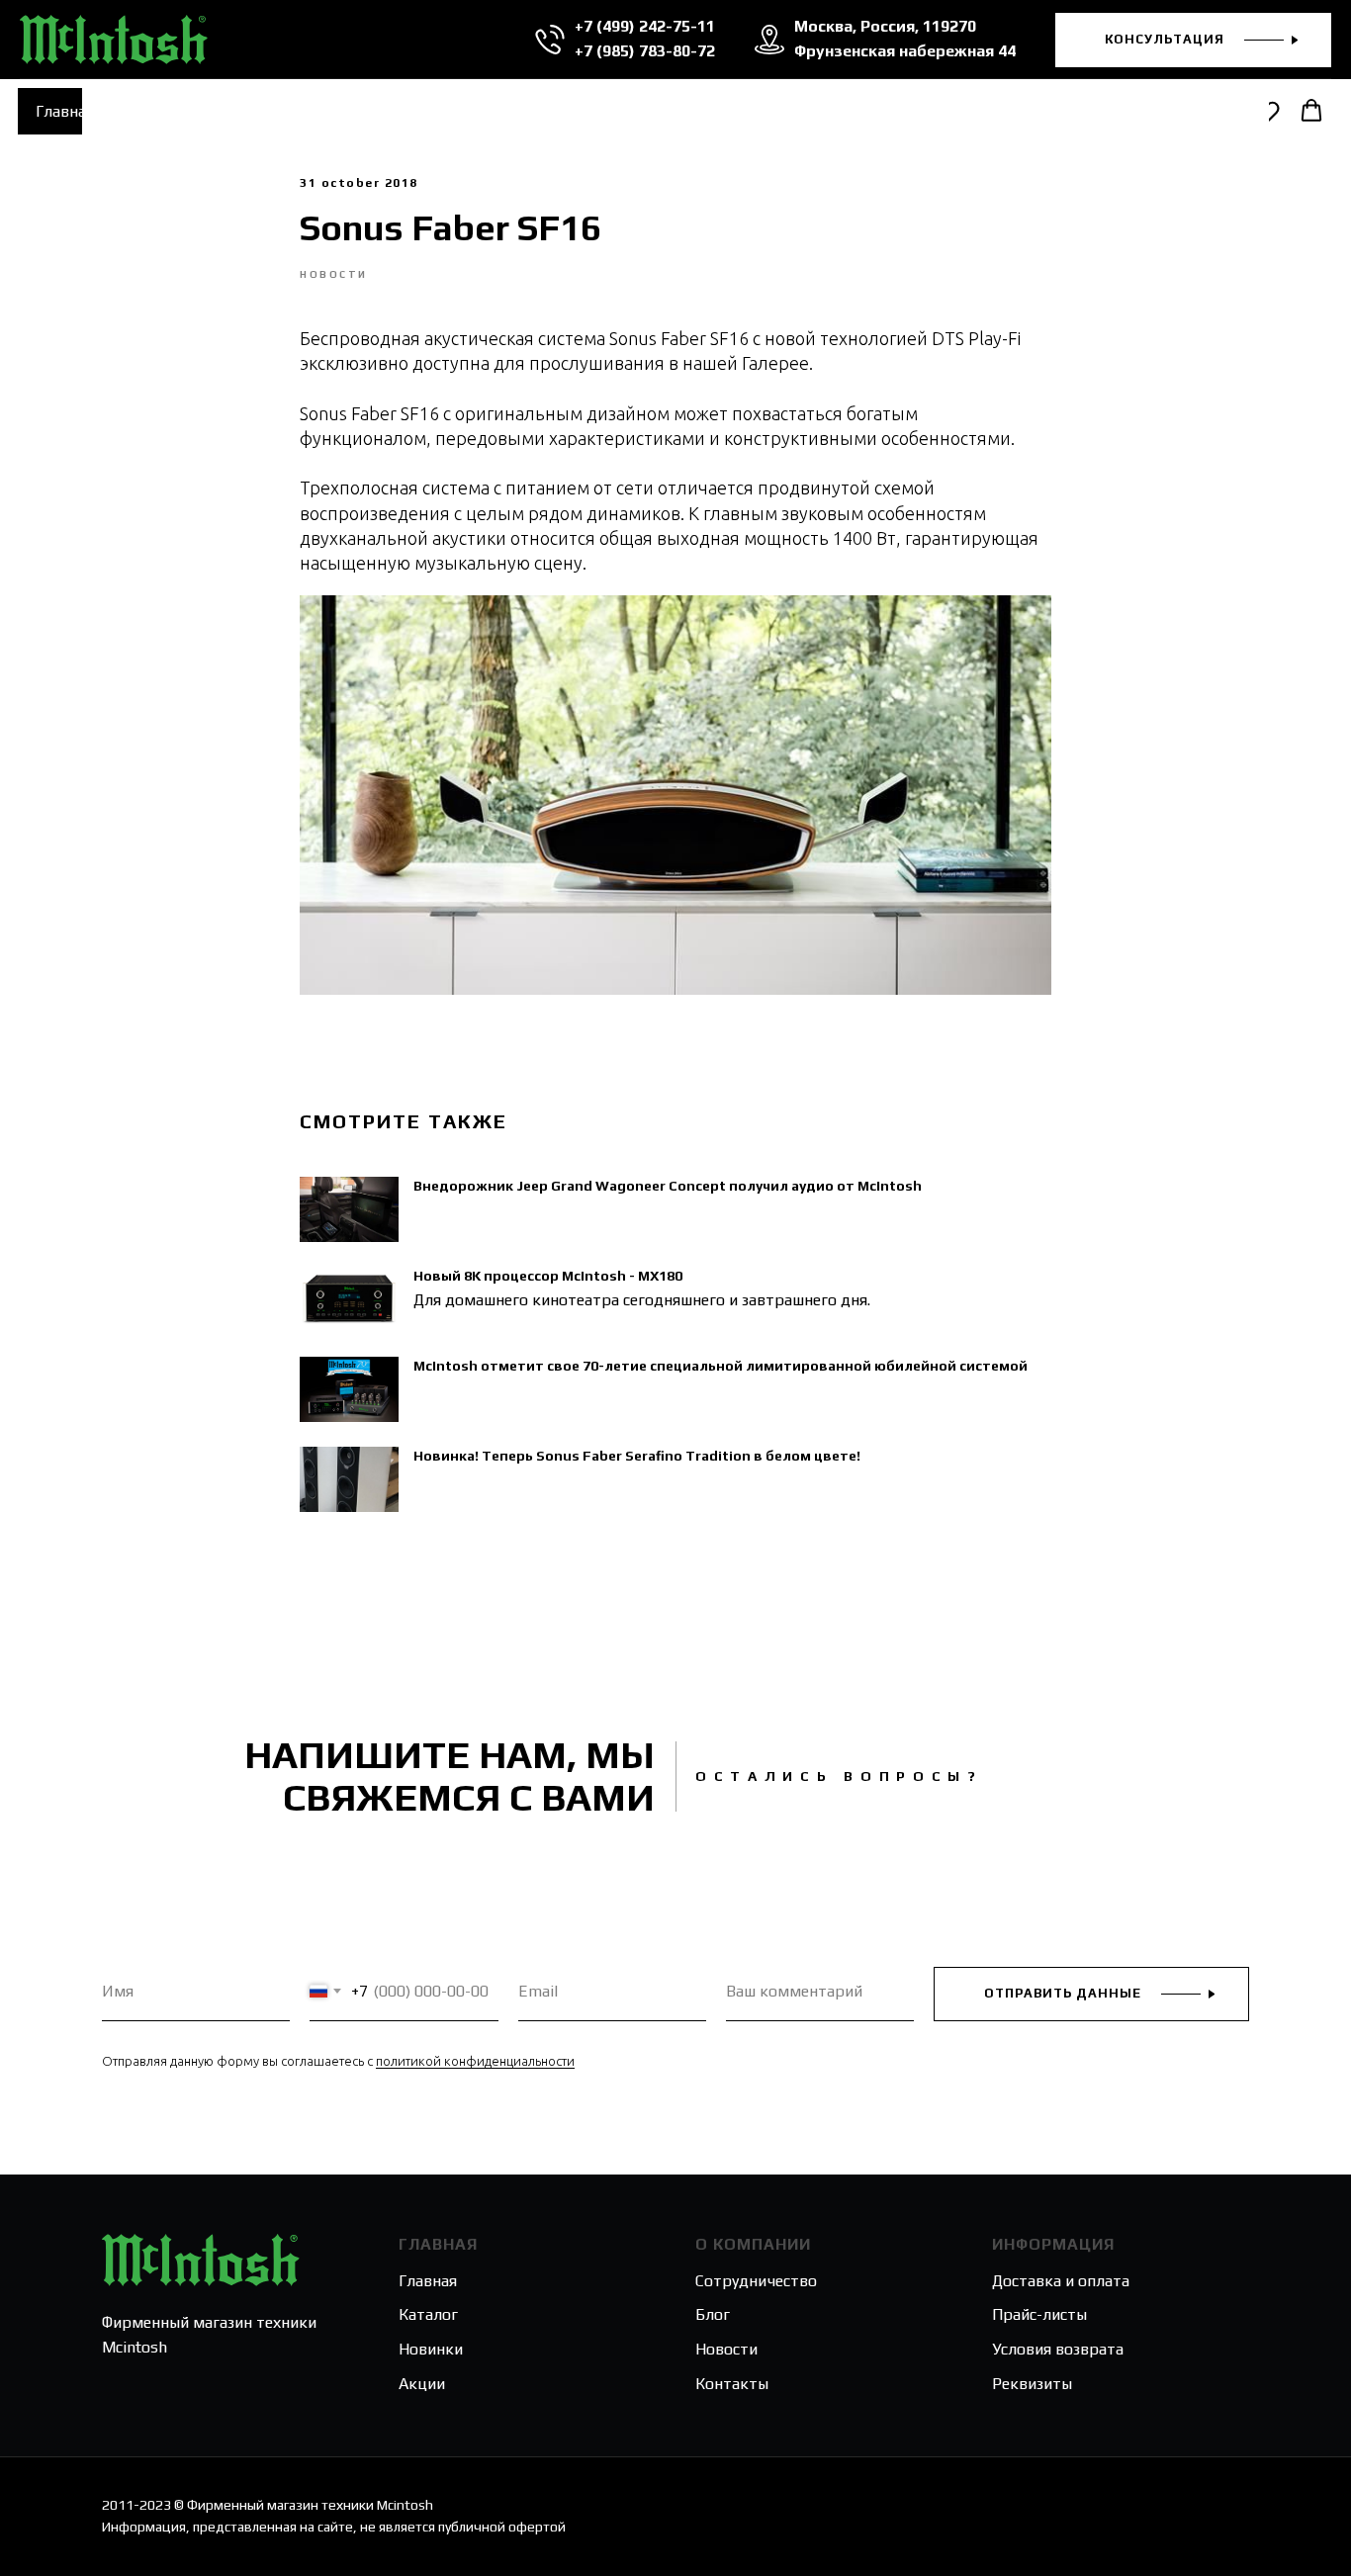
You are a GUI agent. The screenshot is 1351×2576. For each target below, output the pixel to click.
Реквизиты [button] (1032, 2384)
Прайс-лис (1030, 2314)
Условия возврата (1058, 2349)
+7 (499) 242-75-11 (645, 26)
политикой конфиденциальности (475, 2061)
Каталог (428, 2314)
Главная (65, 111)
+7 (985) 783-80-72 (645, 51)
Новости (726, 2349)
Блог (713, 2314)
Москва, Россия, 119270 (885, 26)
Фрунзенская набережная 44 (905, 51)
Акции (422, 2384)
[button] (1193, 40)
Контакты (732, 2384)
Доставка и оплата (1061, 2281)
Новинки (431, 2349)
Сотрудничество (756, 2281)
